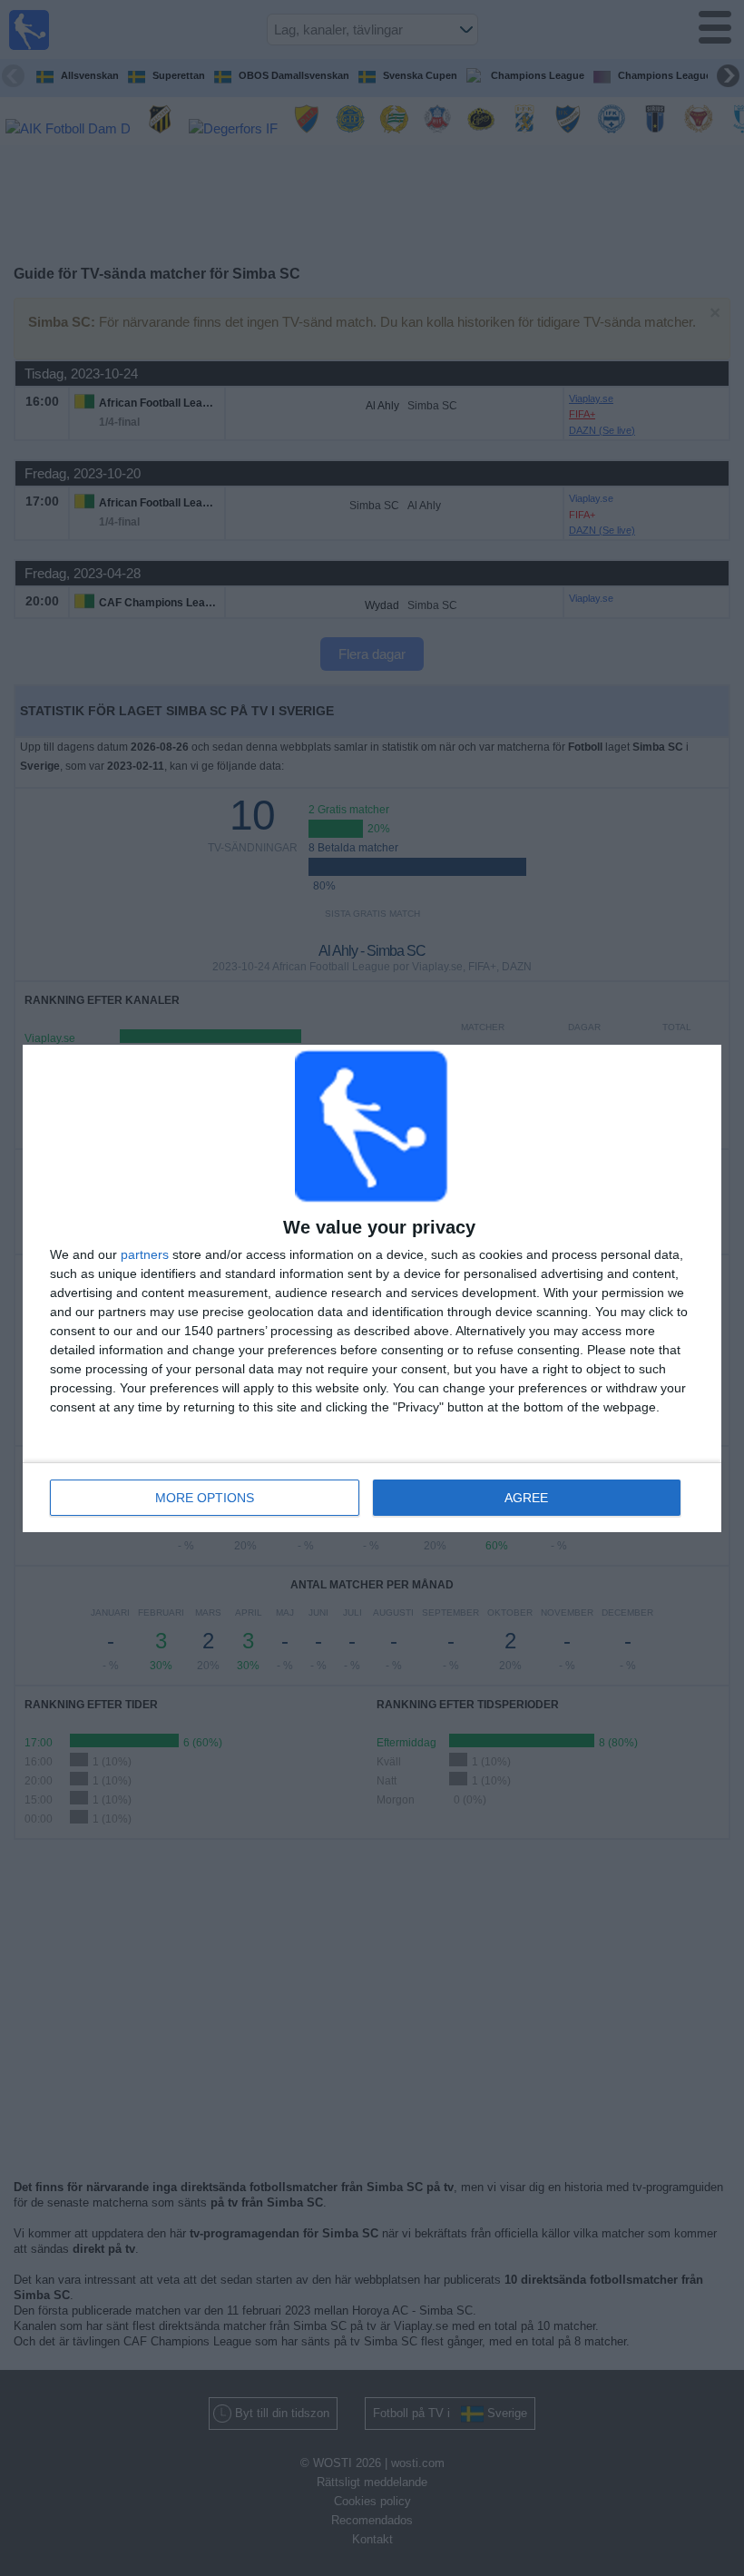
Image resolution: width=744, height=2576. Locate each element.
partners (145, 1254)
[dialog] (372, 1288)
